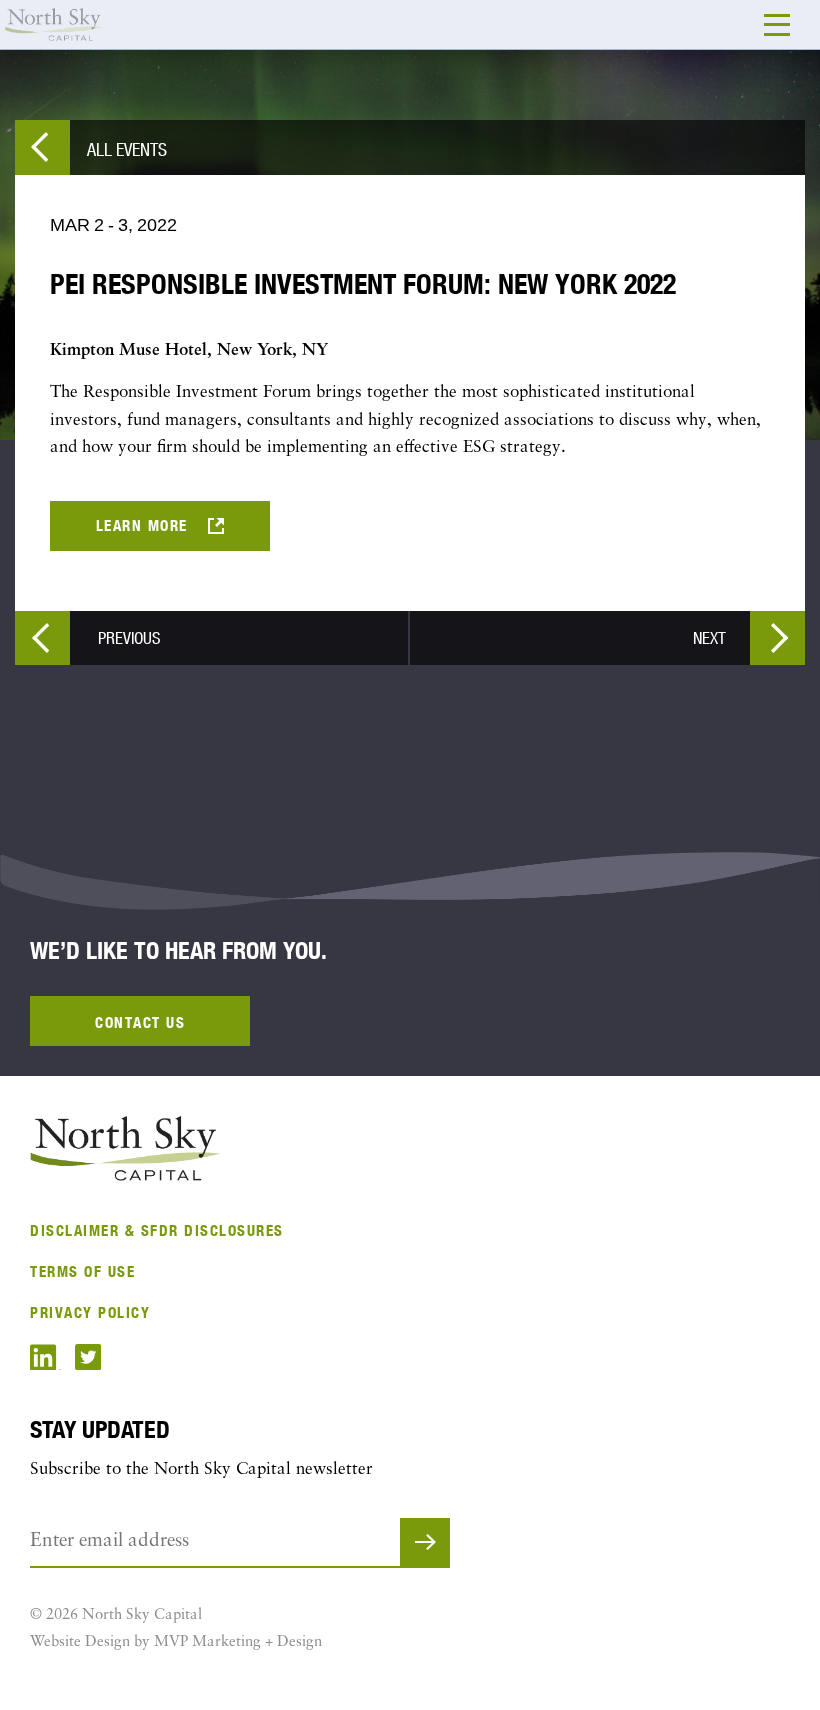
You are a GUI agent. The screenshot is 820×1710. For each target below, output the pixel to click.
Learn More (142, 525)
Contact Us (140, 1022)
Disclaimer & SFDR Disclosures (157, 1230)
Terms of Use (82, 1271)
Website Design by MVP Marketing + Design (176, 1642)
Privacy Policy (90, 1312)
